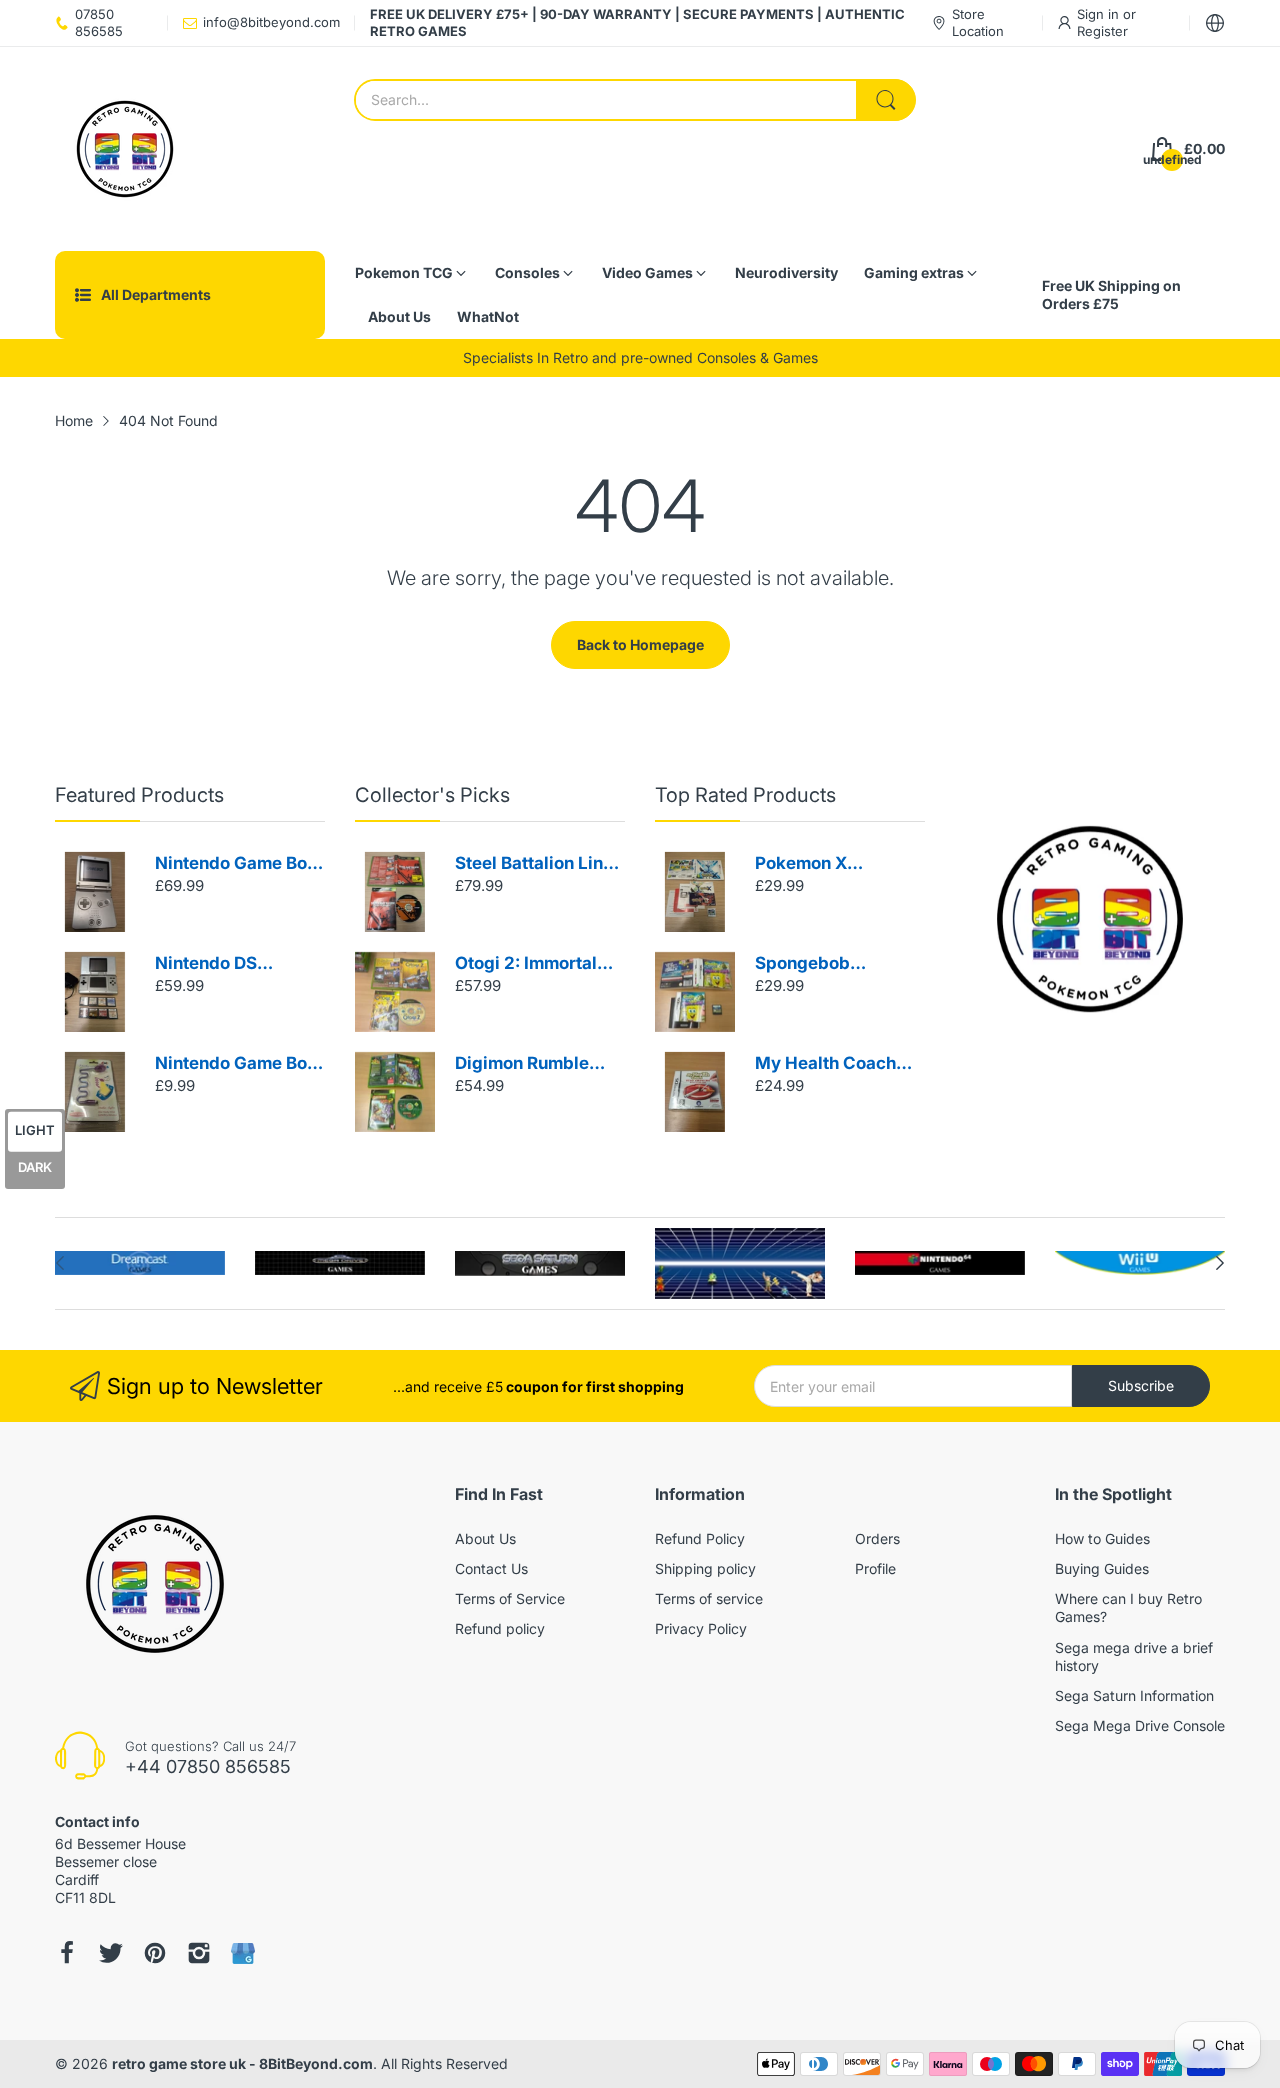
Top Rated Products (745, 795)
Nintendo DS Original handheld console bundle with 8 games (237, 964)
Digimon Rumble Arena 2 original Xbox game (522, 1064)
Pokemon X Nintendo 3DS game (836, 864)
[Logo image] (140, 1263)
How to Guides (1102, 1538)
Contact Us (491, 1568)
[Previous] (1220, 1263)
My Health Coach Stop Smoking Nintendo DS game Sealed (831, 1064)
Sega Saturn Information (1134, 1695)
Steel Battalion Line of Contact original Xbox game (534, 864)
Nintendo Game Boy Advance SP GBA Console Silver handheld (236, 864)
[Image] (1090, 919)
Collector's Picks (432, 795)
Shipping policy (705, 1568)
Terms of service (709, 1598)
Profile (875, 1568)
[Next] (60, 1263)
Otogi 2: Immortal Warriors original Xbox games (526, 964)
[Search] (886, 100)
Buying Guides (1102, 1568)
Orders (877, 1538)
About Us (485, 1538)
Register (1102, 31)
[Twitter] (111, 1953)
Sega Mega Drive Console (1140, 1725)
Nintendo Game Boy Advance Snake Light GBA (236, 1064)
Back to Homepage (640, 644)
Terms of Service (510, 1598)
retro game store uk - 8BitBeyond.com (242, 2063)
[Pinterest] (155, 1953)
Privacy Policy (701, 1628)
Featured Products (139, 795)
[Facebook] (67, 1953)
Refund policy (500, 1628)
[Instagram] (199, 1953)
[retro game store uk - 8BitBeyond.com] (125, 149)
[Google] (243, 1953)
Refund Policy (700, 1538)
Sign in (1100, 14)
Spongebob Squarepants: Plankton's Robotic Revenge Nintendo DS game (832, 964)
